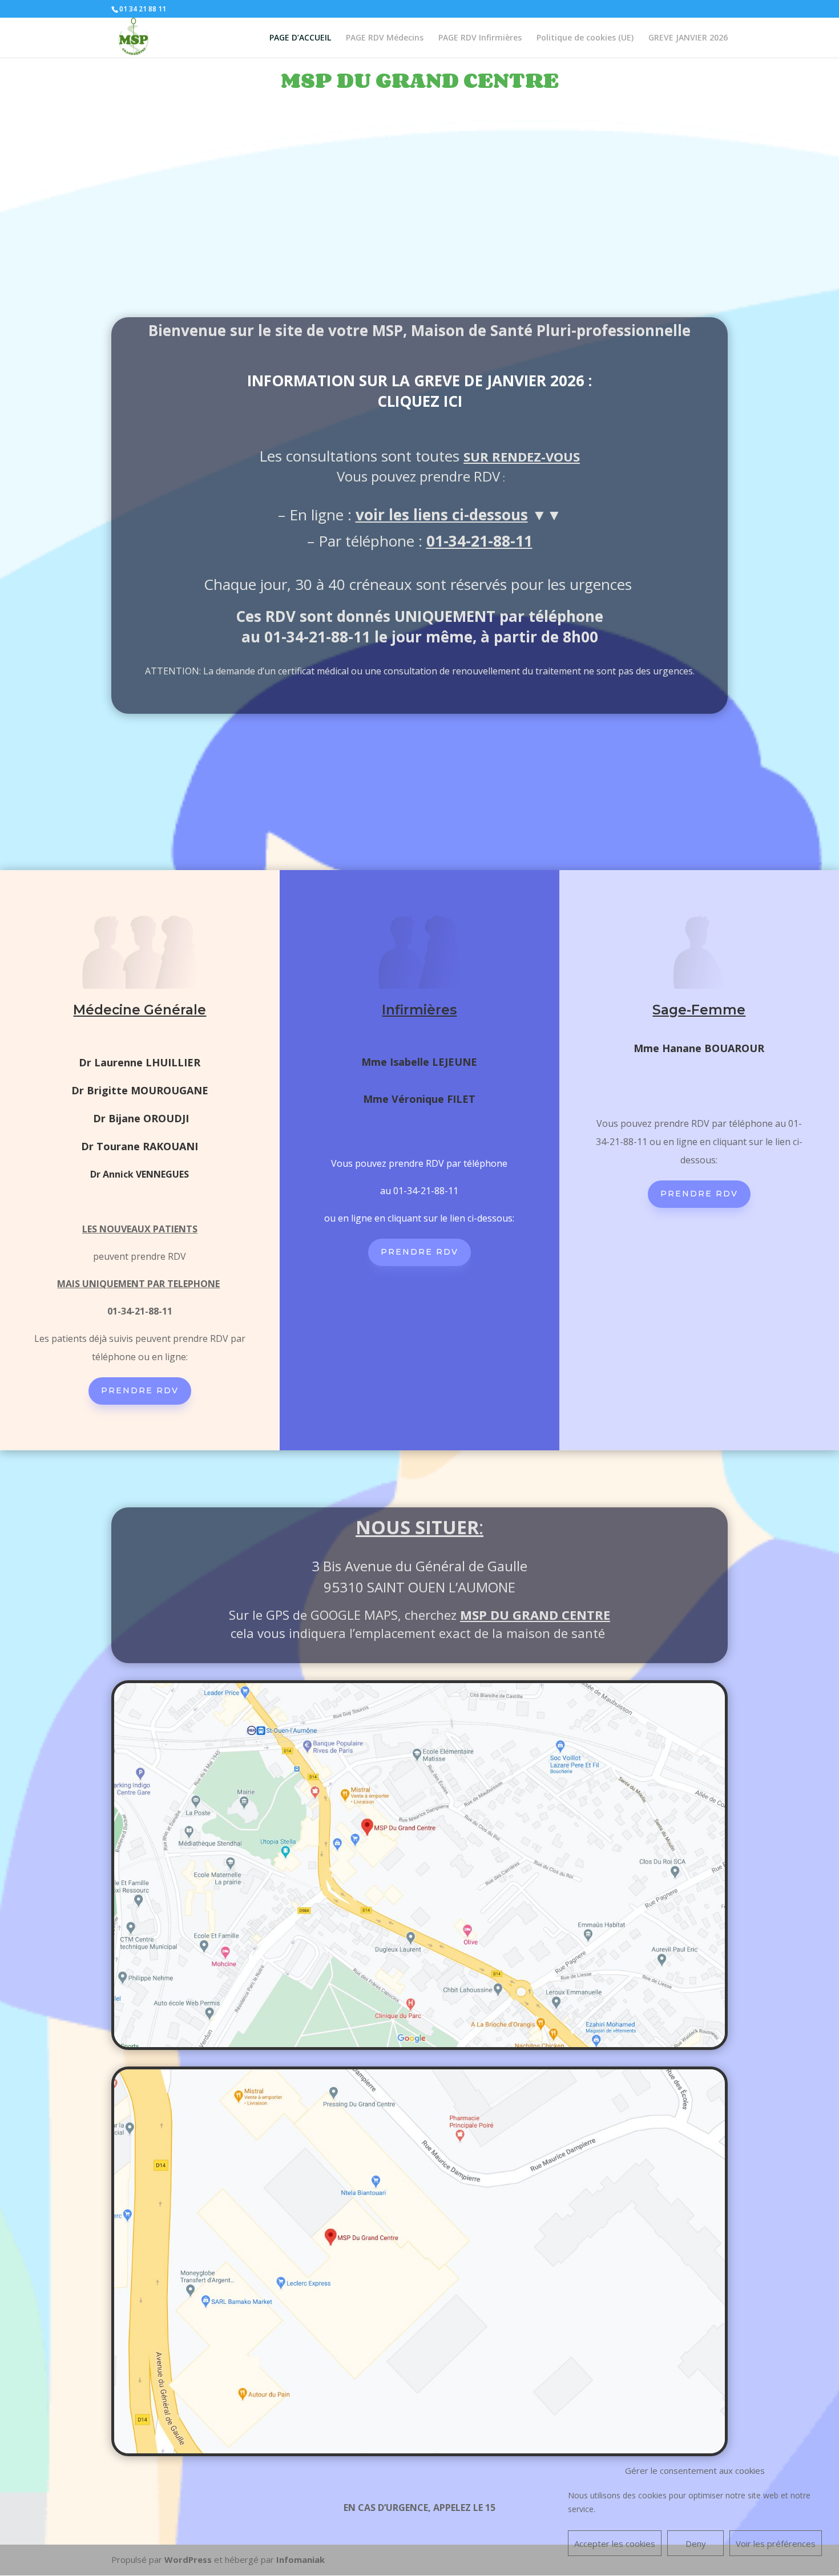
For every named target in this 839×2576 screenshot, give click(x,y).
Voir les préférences (776, 2543)
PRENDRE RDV (140, 1390)
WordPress (188, 2559)
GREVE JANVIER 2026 (688, 38)
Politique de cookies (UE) (585, 38)
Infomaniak (300, 2559)
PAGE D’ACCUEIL (300, 38)
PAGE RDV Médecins (385, 38)
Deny (696, 2543)
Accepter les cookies (615, 2543)
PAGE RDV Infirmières (480, 38)
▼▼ (459, 515)
